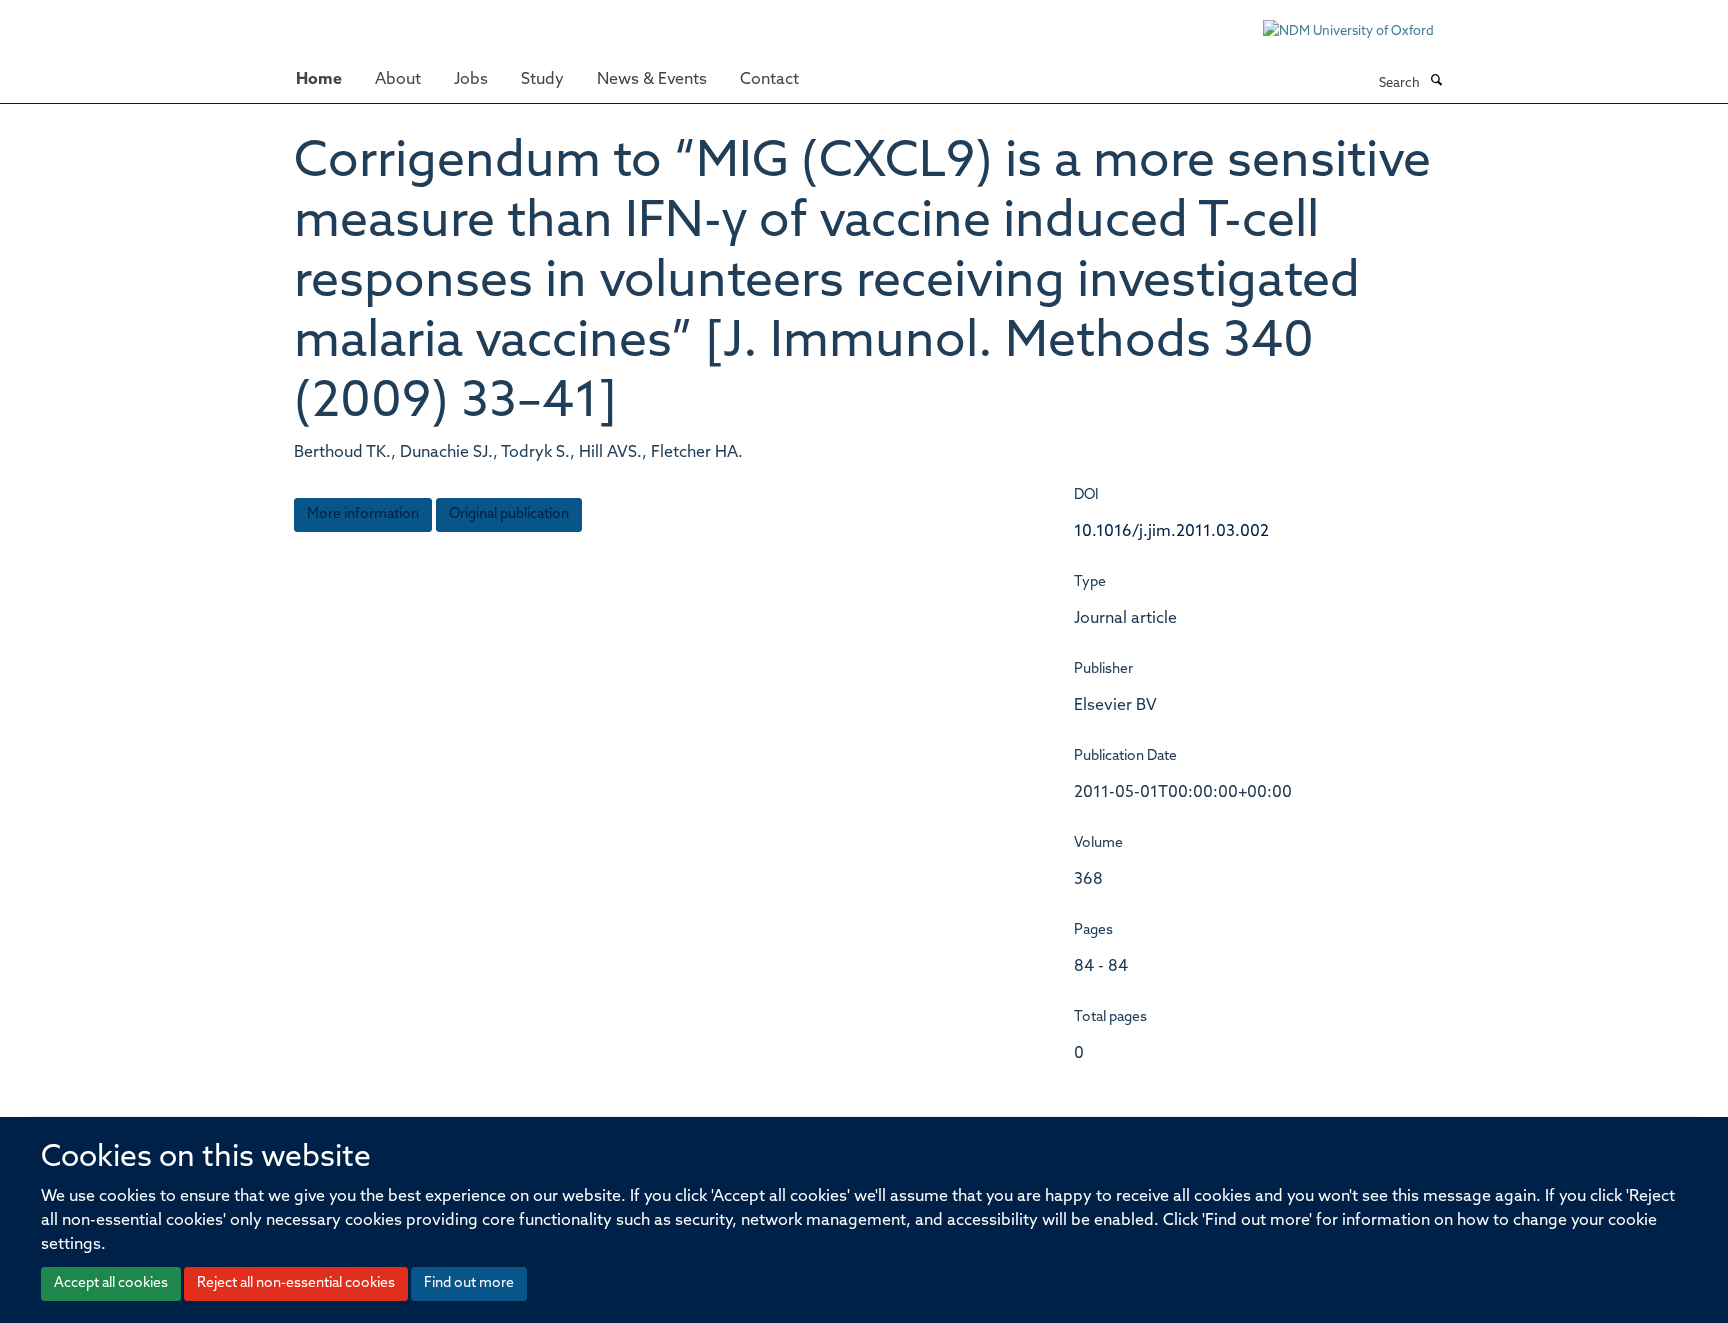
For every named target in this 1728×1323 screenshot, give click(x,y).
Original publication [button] (509, 514)
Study (542, 80)
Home (319, 80)
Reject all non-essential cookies (296, 1283)
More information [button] (363, 514)
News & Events (652, 80)
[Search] (1436, 82)
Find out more (469, 1283)
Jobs (471, 80)
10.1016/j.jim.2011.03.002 (1171, 532)
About (398, 80)
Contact (769, 80)
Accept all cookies (111, 1283)
